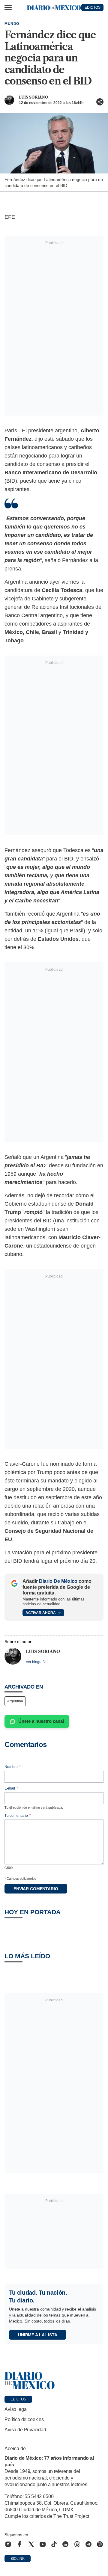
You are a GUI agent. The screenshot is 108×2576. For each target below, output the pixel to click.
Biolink (18, 2559)
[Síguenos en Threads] (77, 2544)
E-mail (11, 1788)
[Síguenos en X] (31, 2544)
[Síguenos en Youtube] (43, 2544)
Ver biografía (36, 1662)
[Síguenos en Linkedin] (65, 2544)
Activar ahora (41, 1613)
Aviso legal (16, 2409)
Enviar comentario (36, 1889)
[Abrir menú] (8, 7)
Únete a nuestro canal (41, 1721)
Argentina (15, 1701)
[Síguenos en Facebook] (19, 2544)
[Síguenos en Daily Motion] (100, 2544)
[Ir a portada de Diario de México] (54, 2381)
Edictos (18, 2399)
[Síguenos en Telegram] (88, 2544)
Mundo (12, 24)
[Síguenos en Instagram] (8, 2544)
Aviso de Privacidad (25, 2430)
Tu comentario (18, 1816)
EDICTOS (93, 7)
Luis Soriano (34, 97)
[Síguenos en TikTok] (54, 2544)
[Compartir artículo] (100, 102)
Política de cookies (24, 2419)
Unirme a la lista (38, 2335)
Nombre (13, 1767)
